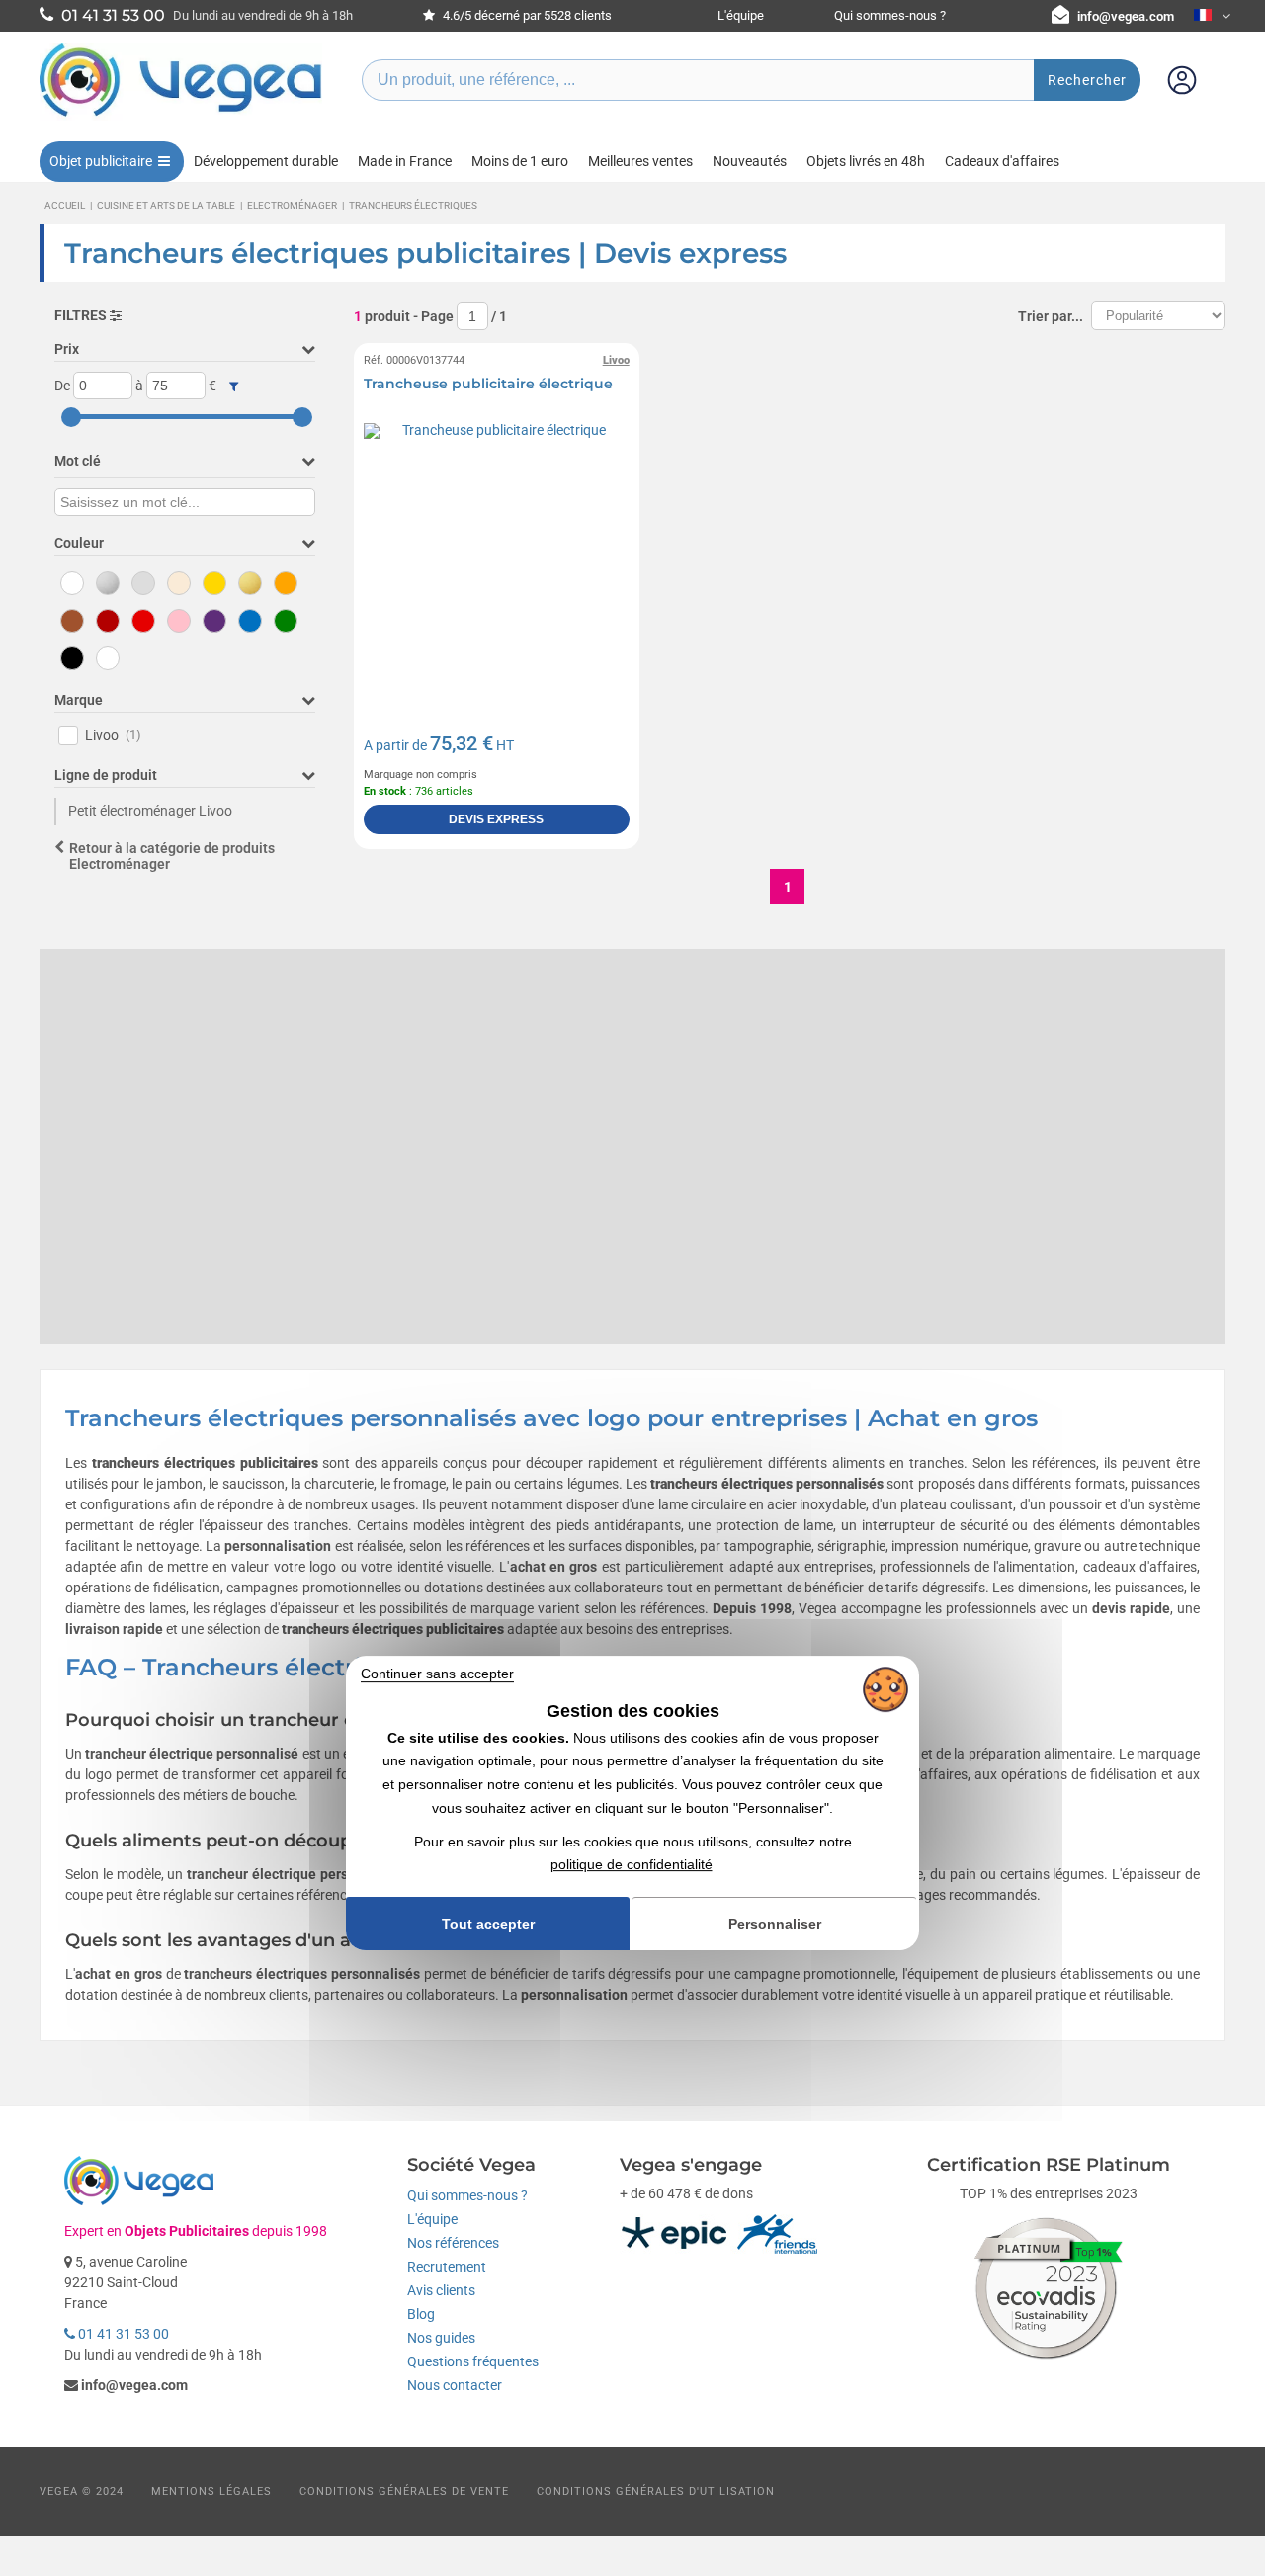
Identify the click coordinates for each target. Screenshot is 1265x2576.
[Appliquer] (234, 386)
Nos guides (441, 2338)
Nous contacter (455, 2385)
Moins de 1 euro (520, 161)
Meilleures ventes (640, 161)
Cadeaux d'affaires (1002, 161)
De (62, 386)
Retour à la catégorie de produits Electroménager (172, 857)
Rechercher (1087, 80)
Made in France (405, 161)
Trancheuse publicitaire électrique (488, 384)
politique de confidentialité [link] (632, 1864)
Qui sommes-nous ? (890, 15)
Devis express (496, 819)
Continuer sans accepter (437, 1674)
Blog (421, 2314)
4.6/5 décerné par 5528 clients (526, 15)
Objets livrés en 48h (866, 161)
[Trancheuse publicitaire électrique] (497, 556)
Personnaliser (775, 1924)
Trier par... (1051, 316)
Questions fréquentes (473, 2361)
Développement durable (266, 161)
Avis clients (441, 2290)
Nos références (453, 2243)
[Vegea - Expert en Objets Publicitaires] (181, 116)
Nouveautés (750, 161)
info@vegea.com (1126, 16)
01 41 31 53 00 (122, 2334)
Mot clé (78, 461)
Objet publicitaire (101, 161)
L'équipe (741, 15)
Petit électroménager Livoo (150, 811)
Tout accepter (488, 1924)
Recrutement (447, 2267)
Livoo (113, 735)
